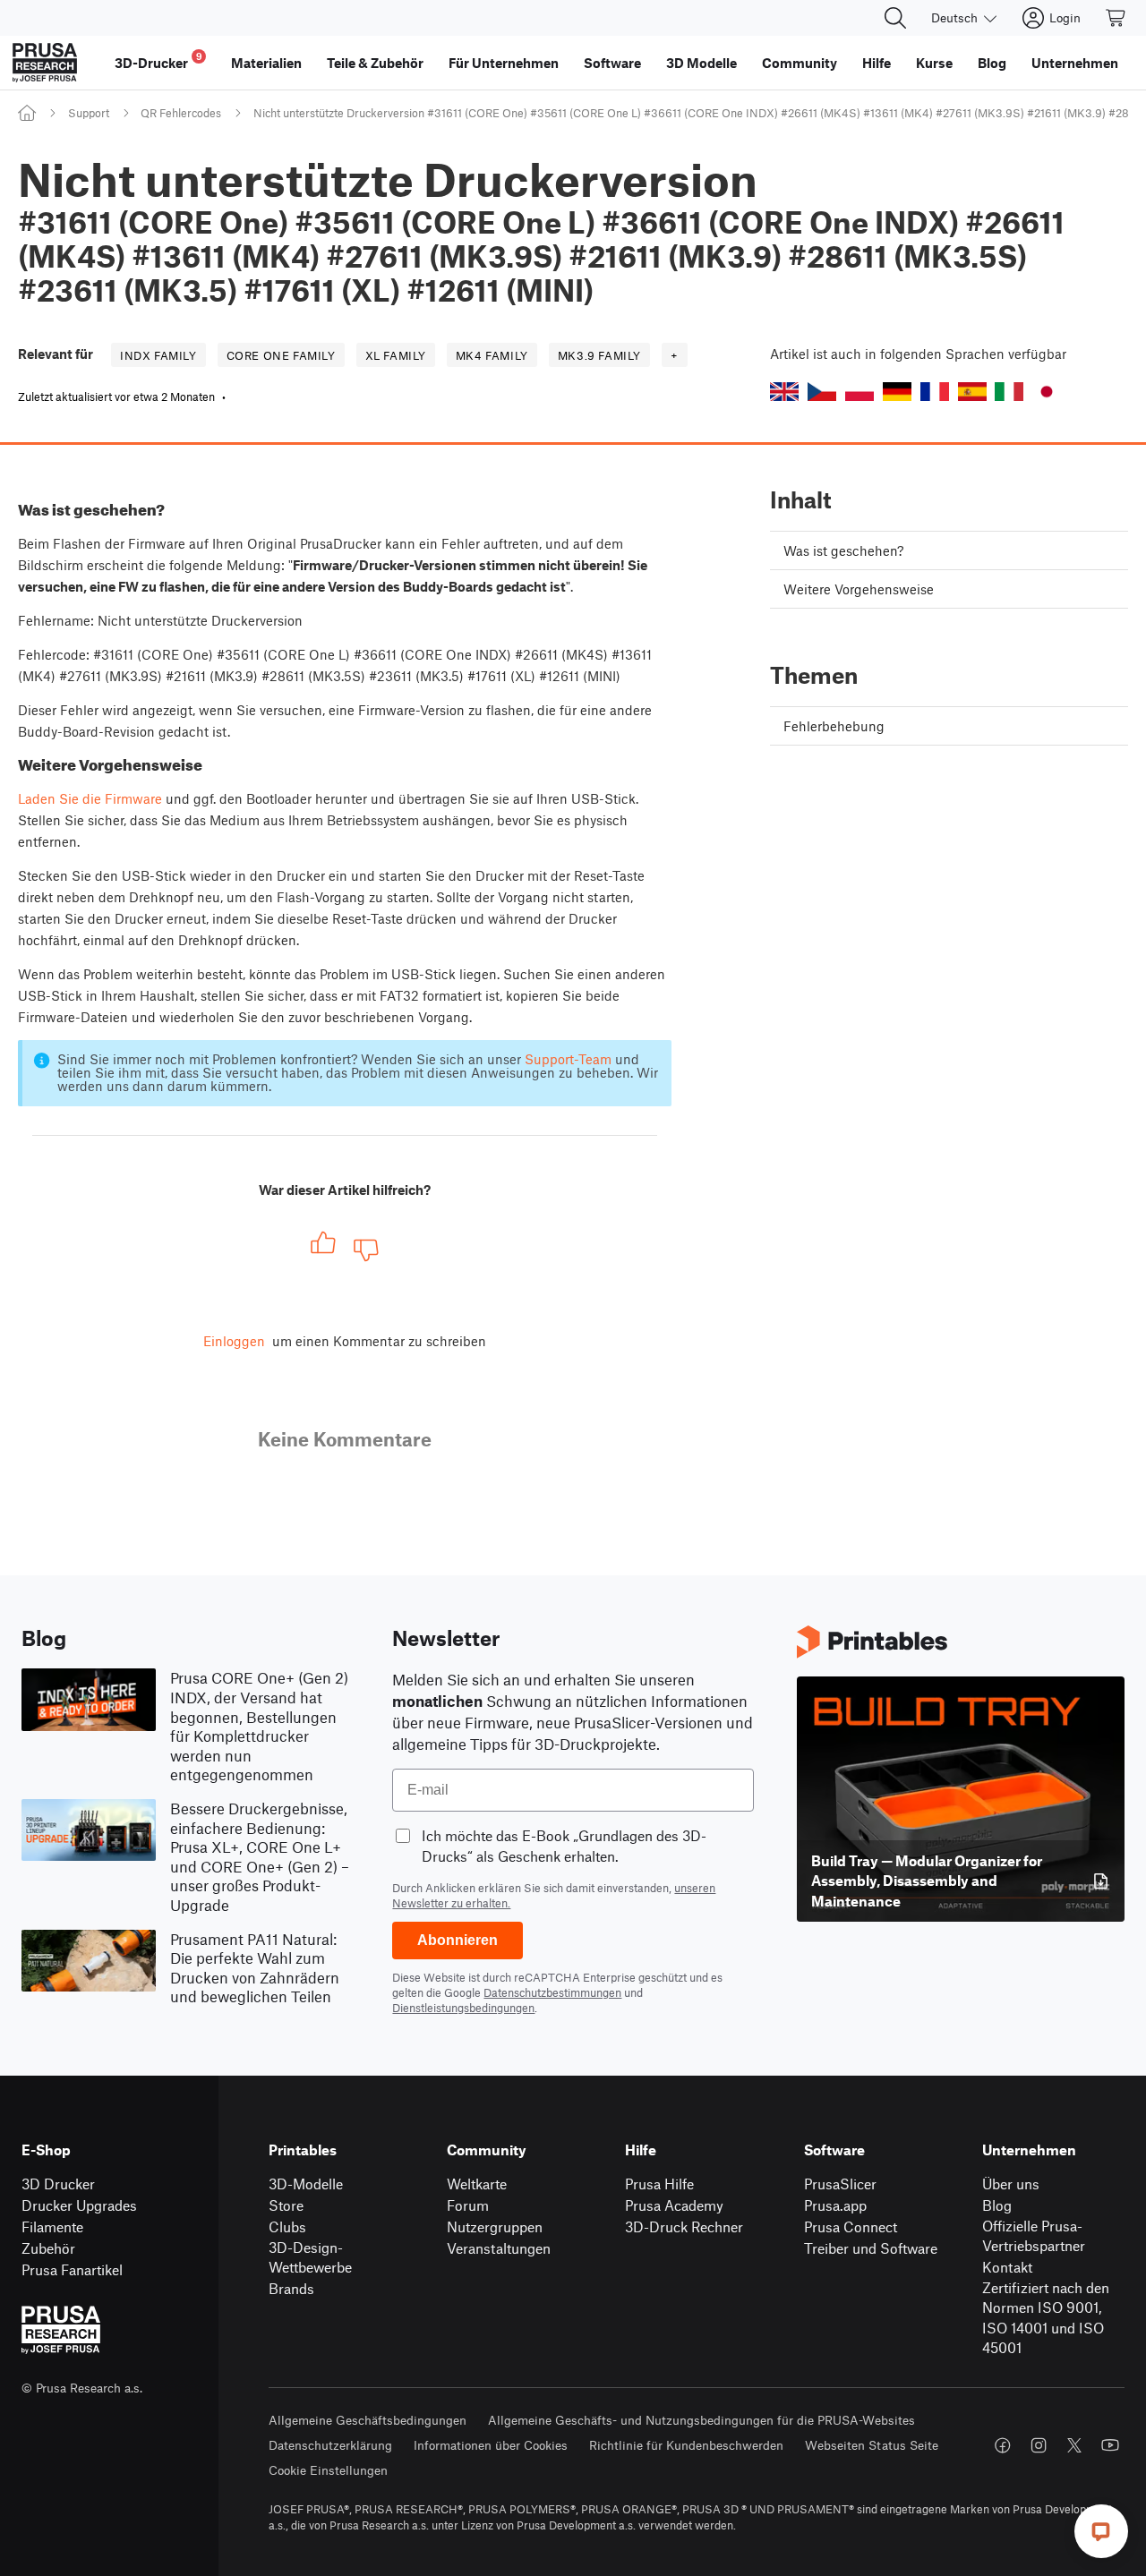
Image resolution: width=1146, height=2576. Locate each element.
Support (89, 113)
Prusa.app (835, 2205)
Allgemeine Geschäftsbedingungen (368, 2420)
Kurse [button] (934, 63)
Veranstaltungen (499, 2248)
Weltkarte (477, 2184)
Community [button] (800, 63)
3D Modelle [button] (701, 63)
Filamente (52, 2226)
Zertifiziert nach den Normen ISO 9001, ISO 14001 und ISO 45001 (1046, 2318)
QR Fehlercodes (181, 113)
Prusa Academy (674, 2205)
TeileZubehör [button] (375, 63)
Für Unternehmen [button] (504, 63)
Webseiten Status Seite (872, 2445)
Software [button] (612, 63)
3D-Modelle (306, 2184)
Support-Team (568, 1059)
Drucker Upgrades (79, 2205)
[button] (784, 392)
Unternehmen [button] (1075, 63)
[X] (1074, 2445)
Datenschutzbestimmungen (552, 1992)
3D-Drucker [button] (158, 60)
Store (286, 2205)
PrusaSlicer (840, 2184)
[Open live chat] (1101, 2531)
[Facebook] (1003, 2445)
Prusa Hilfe (659, 2184)
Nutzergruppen (495, 2226)
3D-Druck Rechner (684, 2226)
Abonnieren (458, 1940)
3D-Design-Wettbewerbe (310, 2257)
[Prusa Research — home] (45, 63)
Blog (997, 2205)
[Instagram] (1039, 2445)
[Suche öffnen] (895, 18)
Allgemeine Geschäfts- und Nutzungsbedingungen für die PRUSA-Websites (701, 2420)
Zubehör (48, 2248)
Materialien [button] (266, 63)
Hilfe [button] (877, 63)
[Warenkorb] (1116, 18)
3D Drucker (58, 2184)
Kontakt (1007, 2267)
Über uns (1011, 2184)
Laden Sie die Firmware (90, 798)
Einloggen (234, 1341)
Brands (291, 2288)
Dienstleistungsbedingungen (463, 2008)
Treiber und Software (871, 2248)
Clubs (287, 2226)
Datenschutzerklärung (330, 2445)
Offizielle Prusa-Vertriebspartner (1034, 2236)
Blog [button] (992, 63)
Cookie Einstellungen (328, 2470)
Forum (468, 2205)
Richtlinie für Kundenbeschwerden (686, 2445)
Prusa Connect (851, 2226)
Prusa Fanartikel (72, 2269)
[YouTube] (1110, 2445)
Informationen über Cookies (491, 2445)
